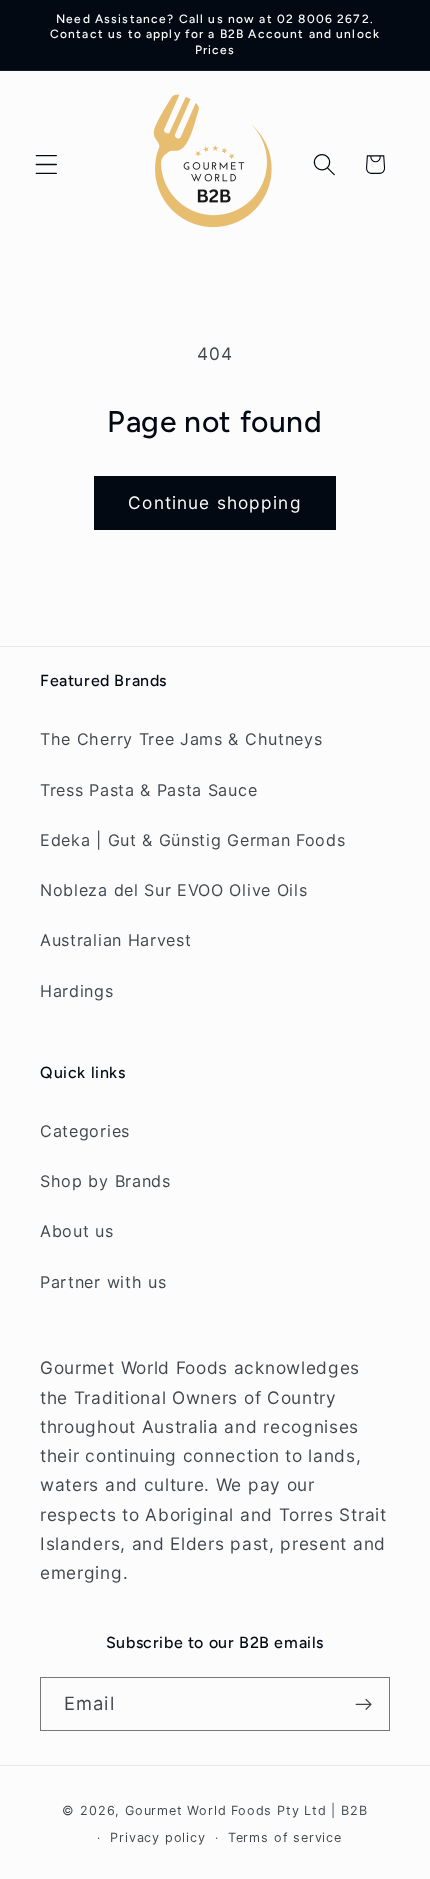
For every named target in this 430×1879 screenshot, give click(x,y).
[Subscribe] (363, 1704)
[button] (46, 164)
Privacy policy (157, 1837)
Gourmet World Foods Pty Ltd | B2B (246, 1810)
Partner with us (103, 1282)
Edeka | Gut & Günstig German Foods (192, 840)
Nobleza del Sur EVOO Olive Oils (173, 890)
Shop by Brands (105, 1181)
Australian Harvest (115, 940)
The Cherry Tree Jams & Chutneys (181, 739)
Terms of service (285, 1837)
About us (77, 1231)
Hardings (77, 991)
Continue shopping (215, 502)
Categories (85, 1131)
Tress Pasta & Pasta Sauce (148, 790)
